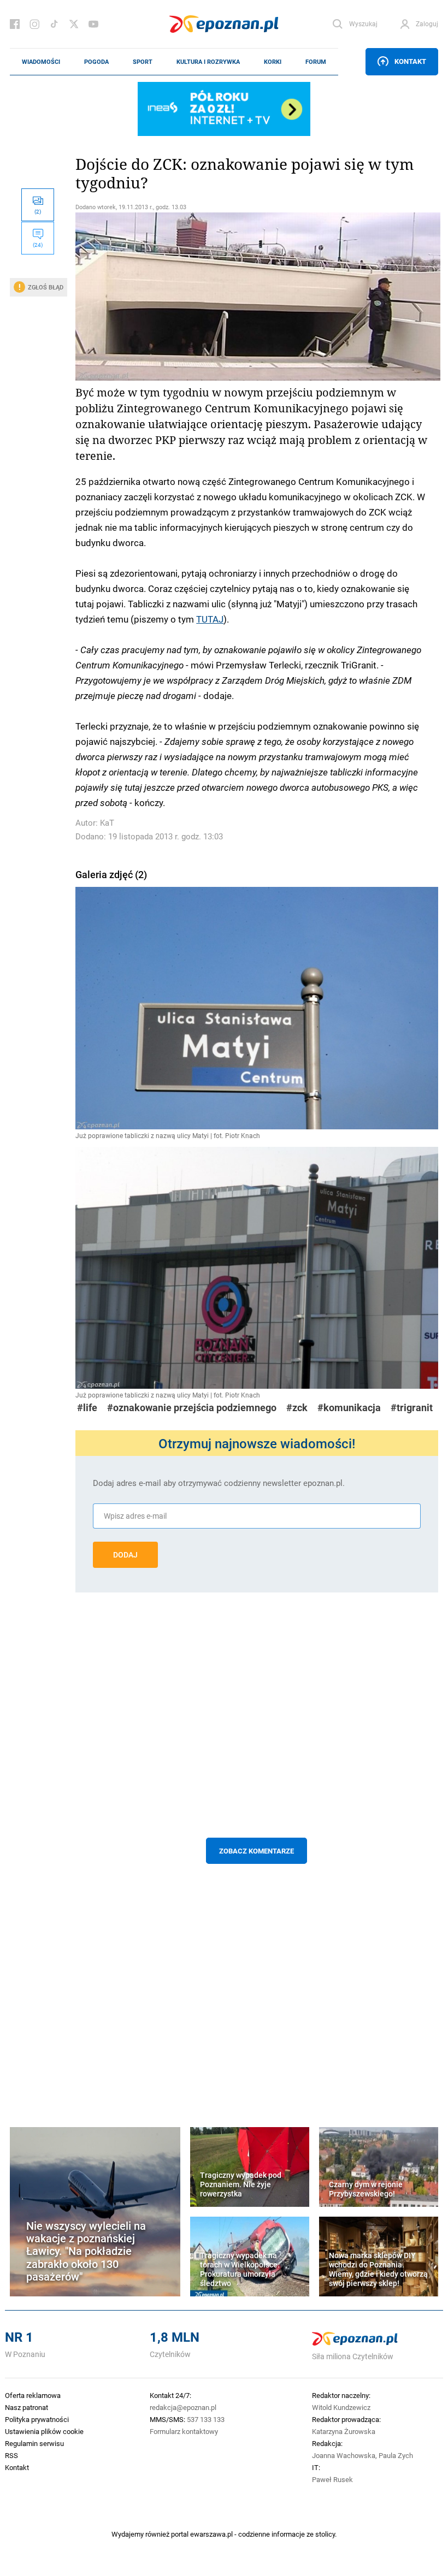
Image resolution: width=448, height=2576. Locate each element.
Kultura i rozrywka (208, 62)
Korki (273, 62)
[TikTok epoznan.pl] (54, 24)
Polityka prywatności (37, 2419)
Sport (143, 62)
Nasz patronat (26, 2407)
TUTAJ (210, 619)
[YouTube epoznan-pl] (93, 24)
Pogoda (96, 62)
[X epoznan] (74, 24)
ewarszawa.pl (211, 2534)
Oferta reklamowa (33, 2395)
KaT (107, 823)
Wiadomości (41, 62)
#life (87, 1408)
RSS (11, 2455)
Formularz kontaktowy (184, 2431)
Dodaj (125, 1555)
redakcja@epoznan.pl (183, 2407)
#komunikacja (349, 1408)
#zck (297, 1408)
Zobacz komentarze (257, 1851)
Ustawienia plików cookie (44, 2431)
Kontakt (410, 61)
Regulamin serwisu (34, 2443)
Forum (316, 62)
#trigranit (412, 1408)
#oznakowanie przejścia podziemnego (192, 1408)
